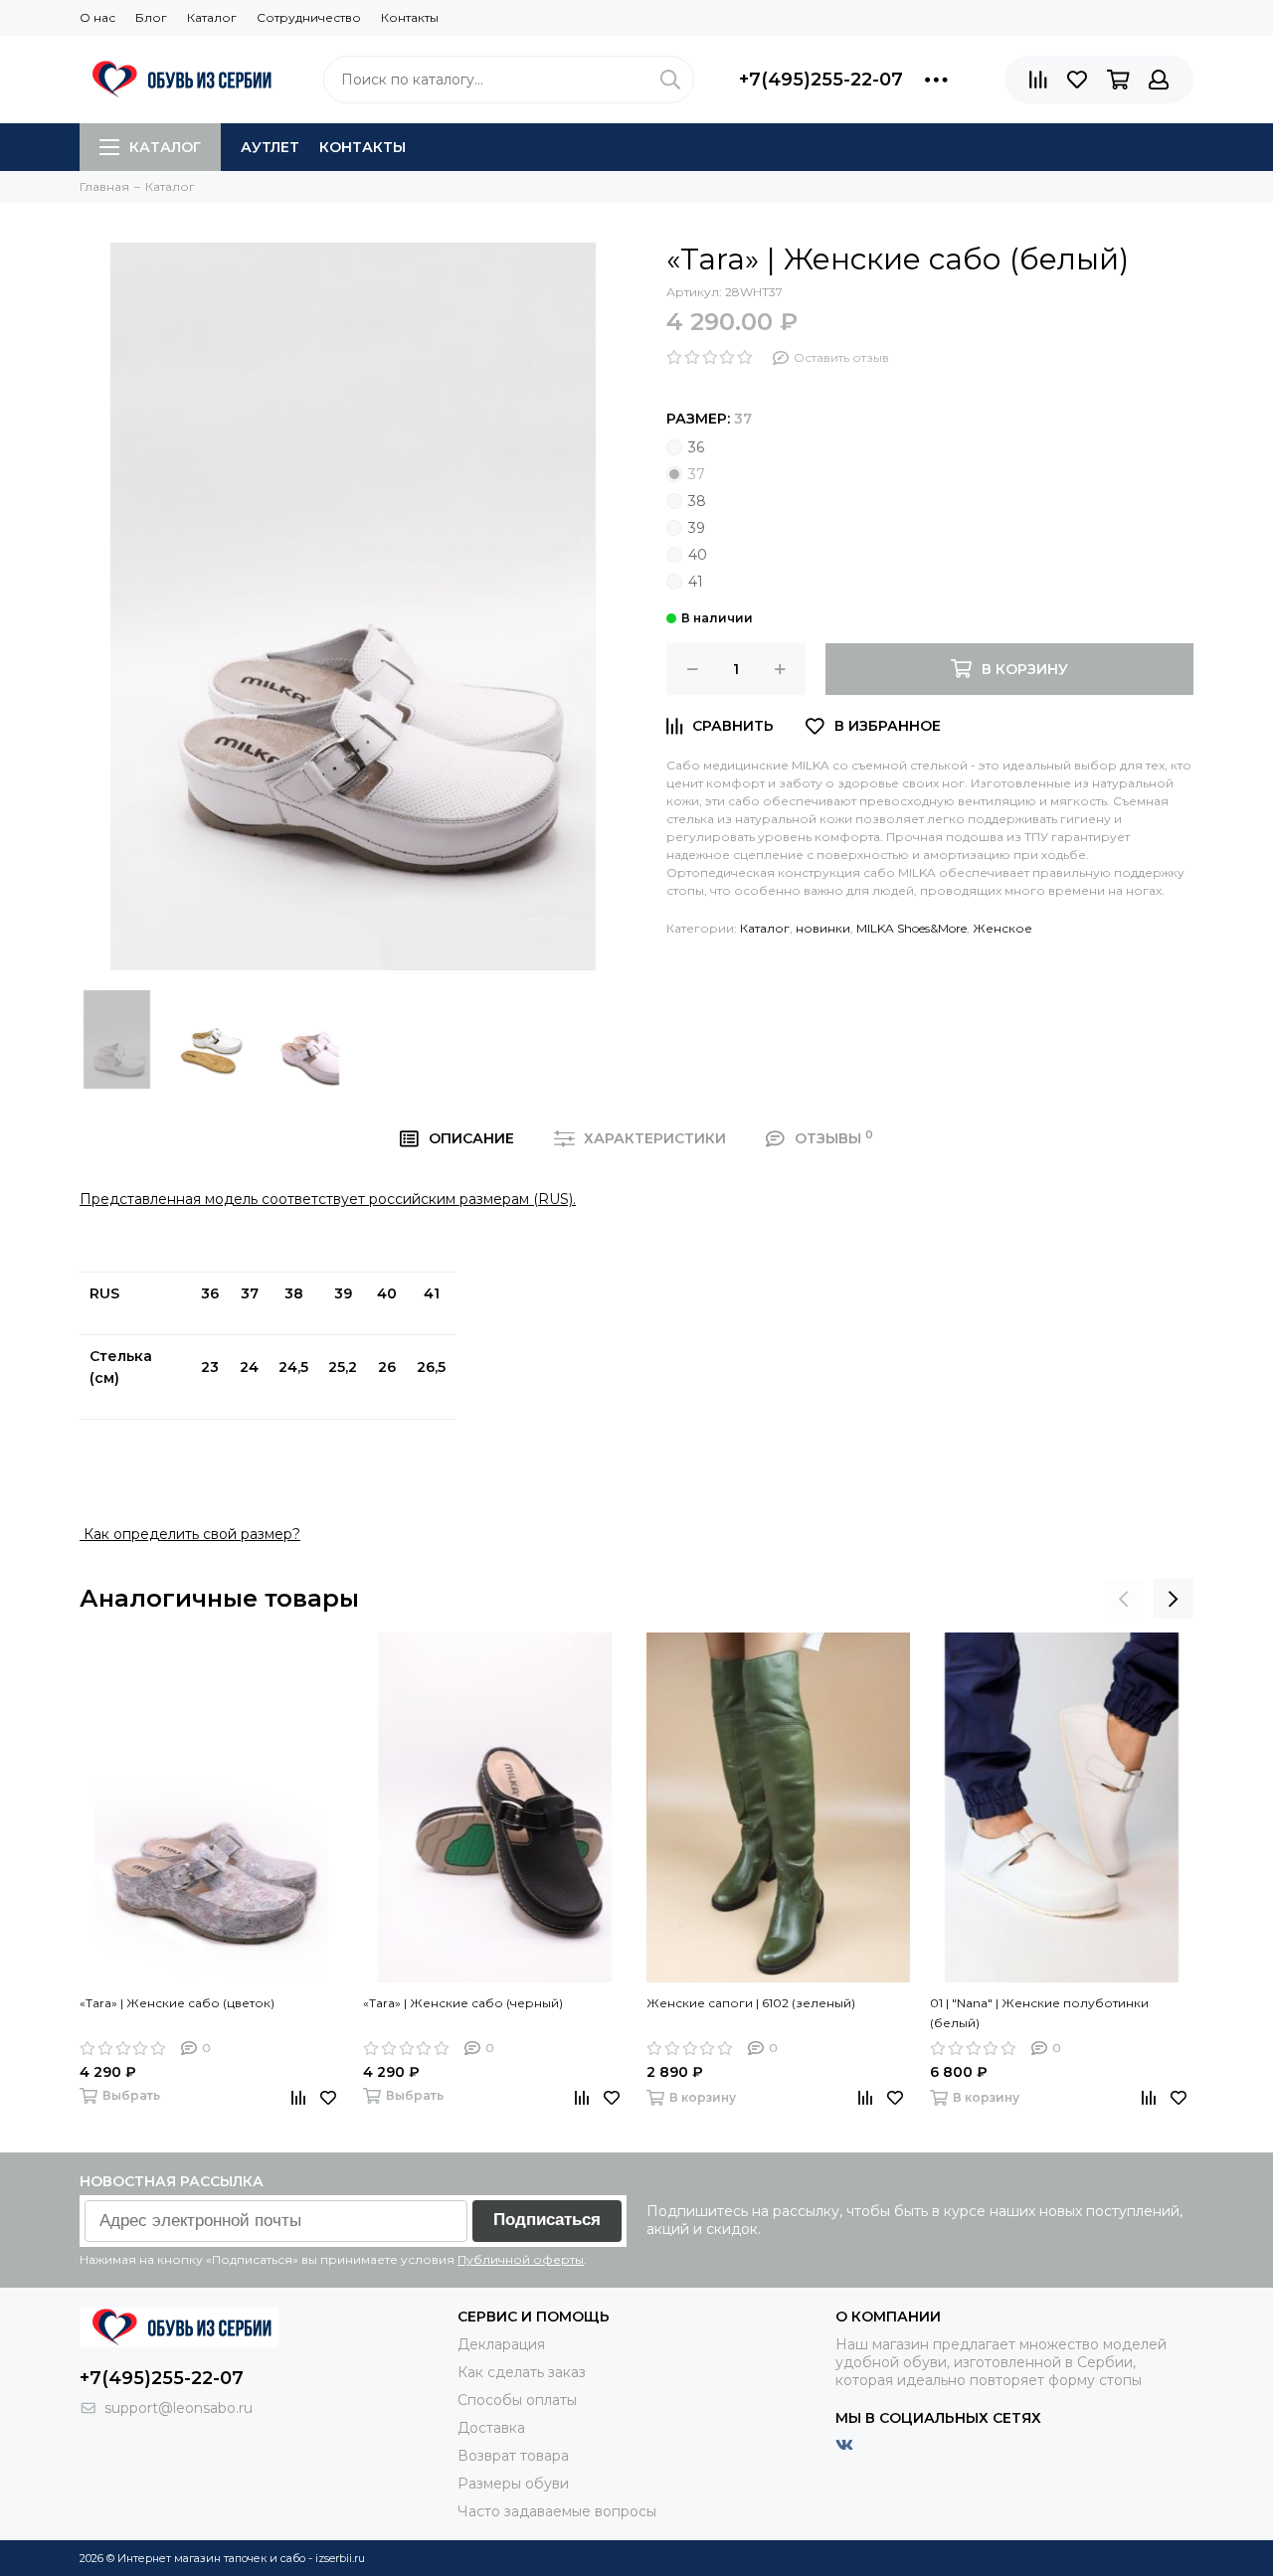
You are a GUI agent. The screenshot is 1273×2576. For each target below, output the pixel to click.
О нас (97, 17)
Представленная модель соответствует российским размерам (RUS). (328, 1199)
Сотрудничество (309, 17)
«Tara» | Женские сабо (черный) (463, 2003)
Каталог (212, 17)
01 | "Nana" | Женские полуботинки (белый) (1039, 2013)
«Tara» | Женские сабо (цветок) (177, 2003)
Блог (151, 17)
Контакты (410, 17)
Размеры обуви (513, 2484)
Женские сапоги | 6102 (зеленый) (751, 2003)
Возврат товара (513, 2456)
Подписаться (547, 2220)
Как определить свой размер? (190, 1534)
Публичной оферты (521, 2259)
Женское (1002, 928)
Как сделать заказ (522, 2372)
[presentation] (1124, 1599)
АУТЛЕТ (270, 147)
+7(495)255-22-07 (821, 80)
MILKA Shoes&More (911, 928)
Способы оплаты (517, 2400)
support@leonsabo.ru (179, 2408)
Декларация (501, 2344)
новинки (823, 928)
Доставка (491, 2428)
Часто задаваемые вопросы (557, 2511)
